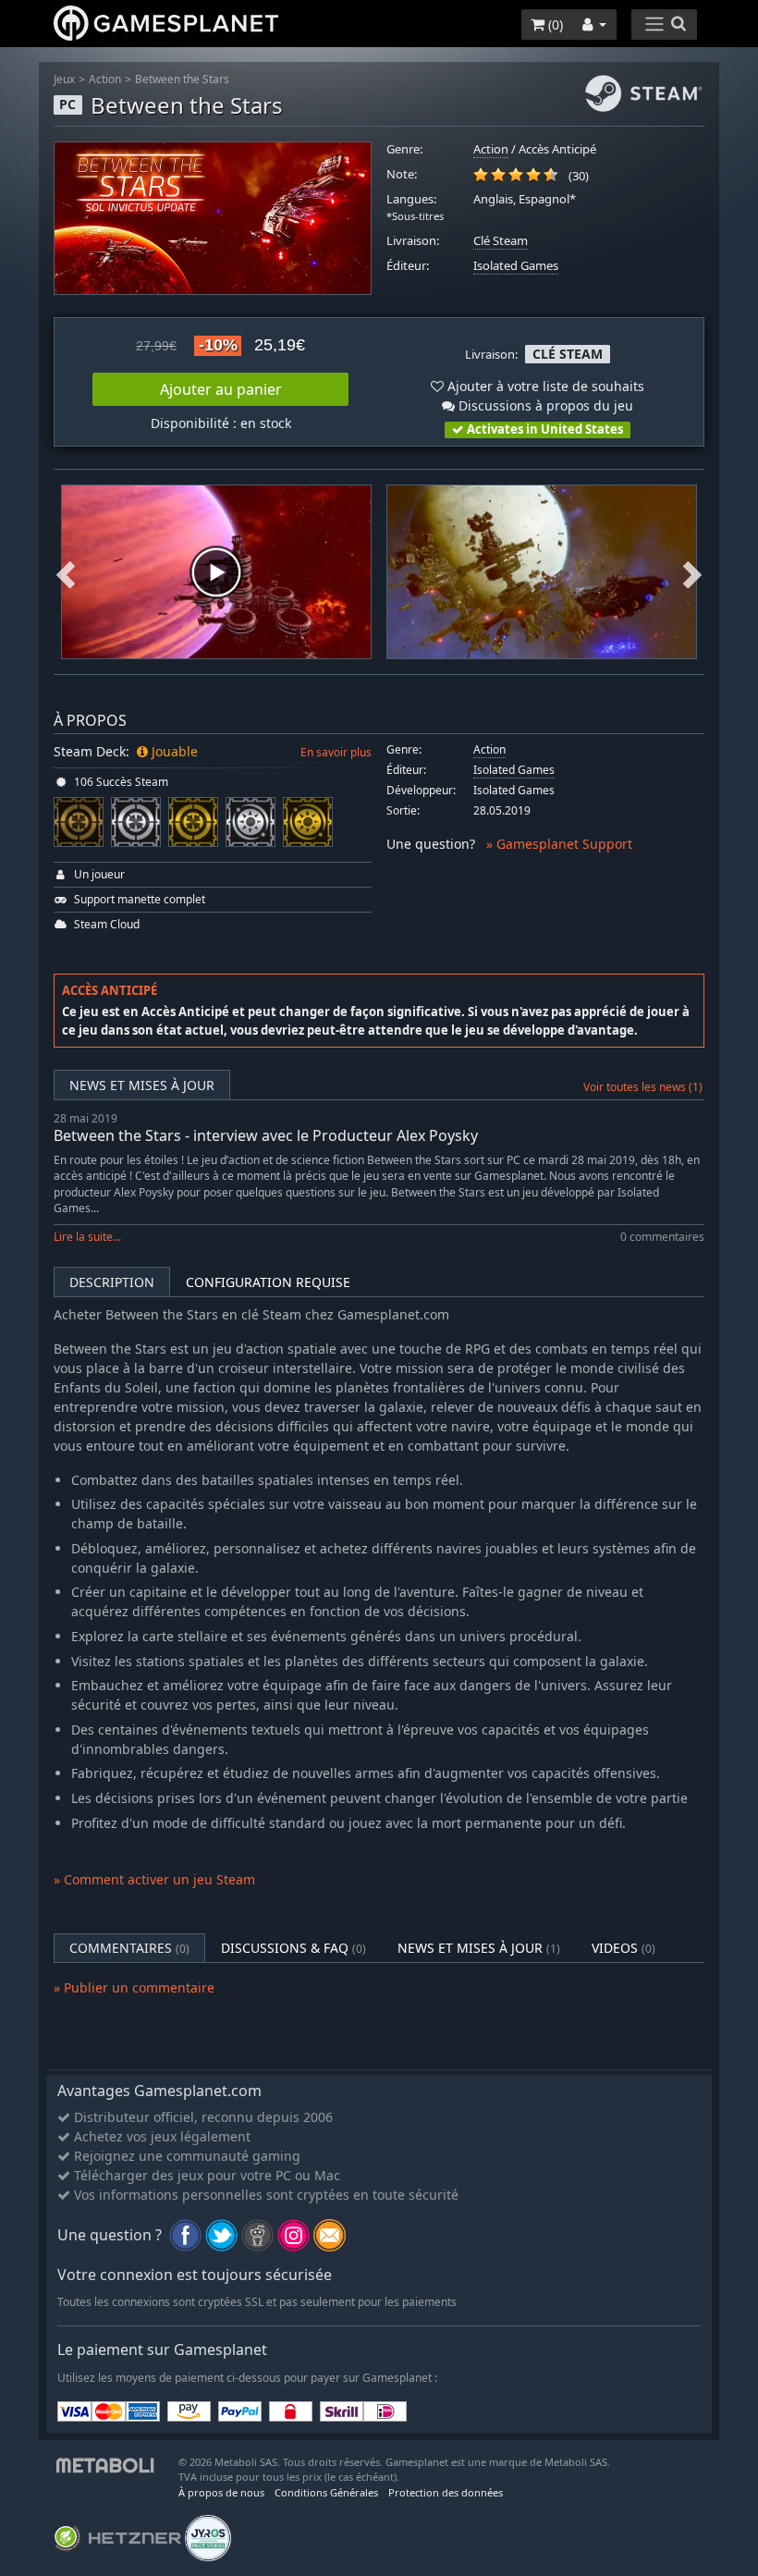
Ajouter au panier (221, 389)
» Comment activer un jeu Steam (154, 1879)
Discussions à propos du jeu (544, 405)
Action (105, 79)
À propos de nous (221, 2492)
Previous (66, 572)
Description (112, 1282)
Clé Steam (501, 241)
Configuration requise (268, 1282)
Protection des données (446, 2492)
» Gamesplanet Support (559, 844)
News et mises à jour (142, 1085)
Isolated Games (516, 266)
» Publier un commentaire (134, 1987)
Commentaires (129, 1948)
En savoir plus (336, 752)
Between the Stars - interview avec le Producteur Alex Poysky (266, 1135)
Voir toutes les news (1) (643, 1087)
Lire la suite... (87, 1237)
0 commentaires (662, 1237)
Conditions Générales (326, 2492)
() (554, 25)
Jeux (64, 79)
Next (692, 572)
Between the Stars (182, 79)
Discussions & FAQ (293, 1948)
